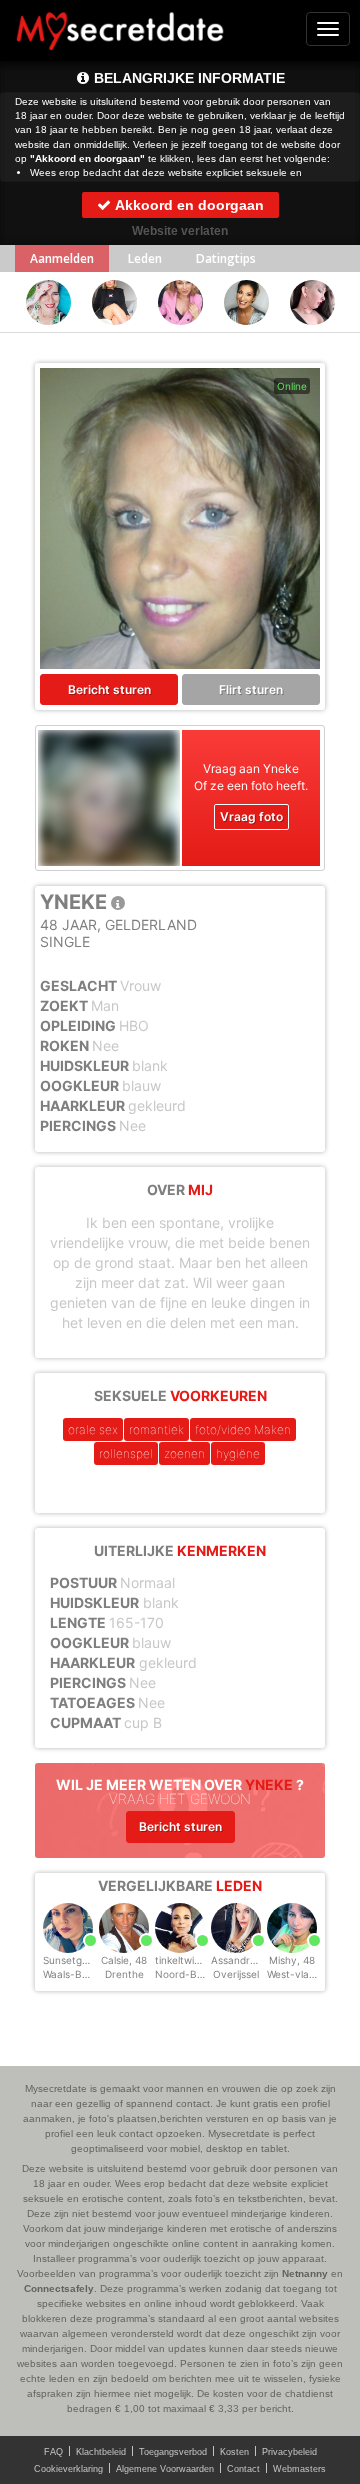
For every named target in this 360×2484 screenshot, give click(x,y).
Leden (145, 258)
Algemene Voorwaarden (165, 2469)
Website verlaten (180, 231)
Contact (243, 2469)
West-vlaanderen (308, 1974)
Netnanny (305, 2273)
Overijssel (236, 1974)
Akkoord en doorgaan (188, 205)
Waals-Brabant (78, 1974)
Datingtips (226, 258)
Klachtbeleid (101, 2452)
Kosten (234, 2452)
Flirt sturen (251, 689)
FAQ (53, 2452)
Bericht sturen (109, 689)
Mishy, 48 (292, 1960)
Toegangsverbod (173, 2452)
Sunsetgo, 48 (74, 1960)
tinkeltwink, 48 (189, 1960)
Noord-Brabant (192, 1974)
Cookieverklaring (68, 2469)
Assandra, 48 (242, 1960)
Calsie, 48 (124, 1960)
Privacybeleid (289, 2452)
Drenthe (124, 1974)
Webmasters (299, 2469)
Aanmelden (62, 258)
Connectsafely (59, 2288)
